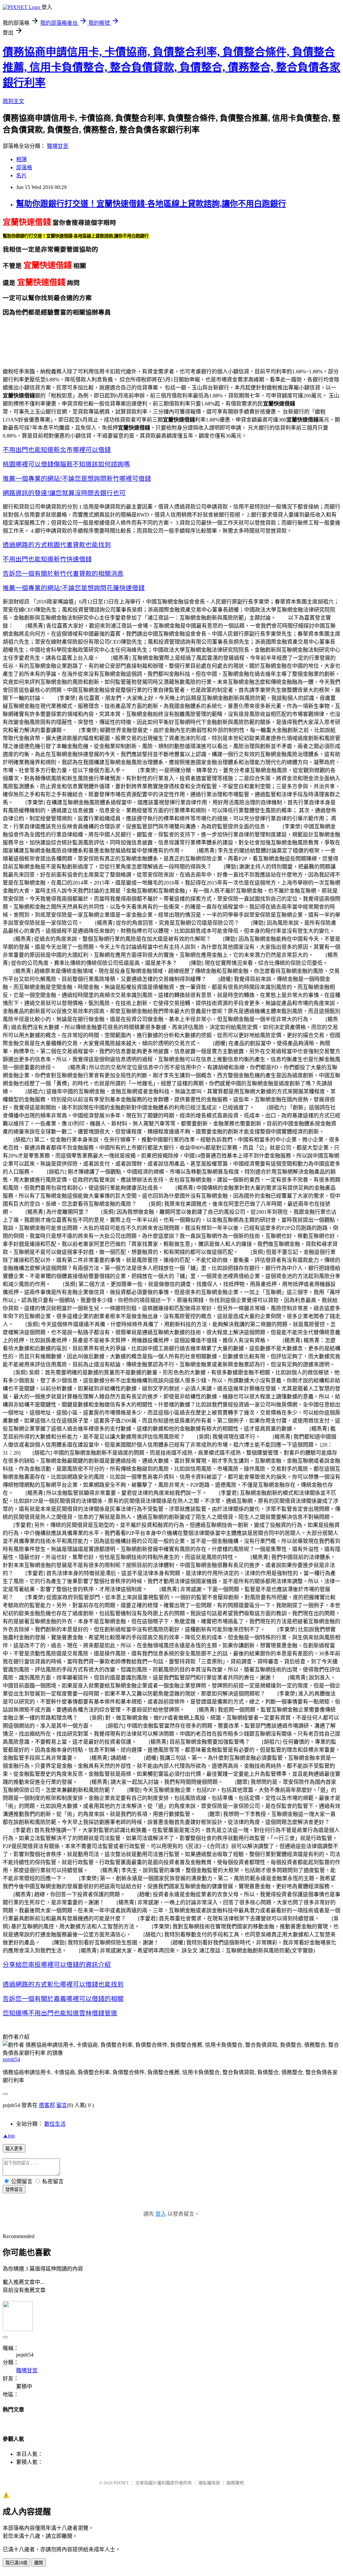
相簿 (21, 159)
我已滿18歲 (16, 2563)
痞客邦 (47, 2105)
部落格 (24, 167)
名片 (21, 175)
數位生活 (55, 2124)
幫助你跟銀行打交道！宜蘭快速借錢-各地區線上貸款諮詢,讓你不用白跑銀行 (151, 204)
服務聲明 (235, 2483)
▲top (9, 2136)
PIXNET (121, 2483)
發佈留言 (14, 2189)
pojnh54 (11, 2059)
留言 (62, 2105)
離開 (39, 2563)
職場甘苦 (58, 146)
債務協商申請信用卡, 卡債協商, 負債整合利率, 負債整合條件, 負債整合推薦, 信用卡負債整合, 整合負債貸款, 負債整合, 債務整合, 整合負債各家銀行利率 (171, 67)
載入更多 (14, 2149)
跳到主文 (13, 101)
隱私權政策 (209, 2483)
